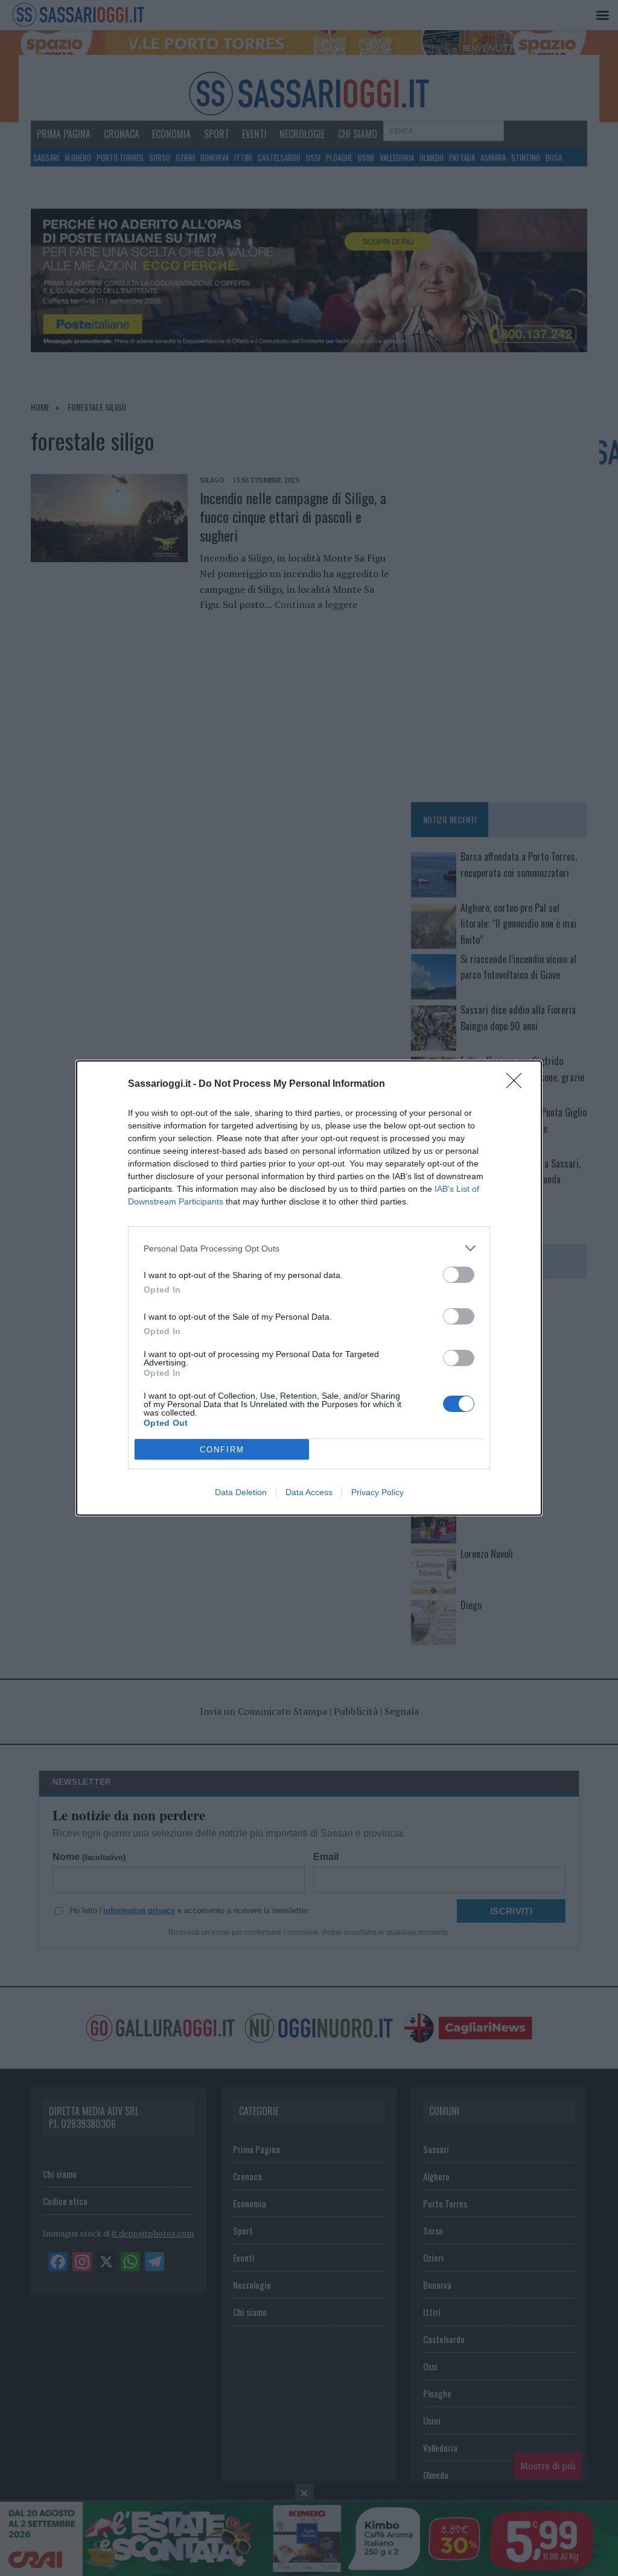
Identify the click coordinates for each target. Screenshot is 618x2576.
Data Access (309, 1492)
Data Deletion (241, 1492)
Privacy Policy (377, 1492)
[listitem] (309, 1248)
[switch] (459, 1275)
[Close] (518, 1084)
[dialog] (309, 1288)
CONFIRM (222, 1450)
